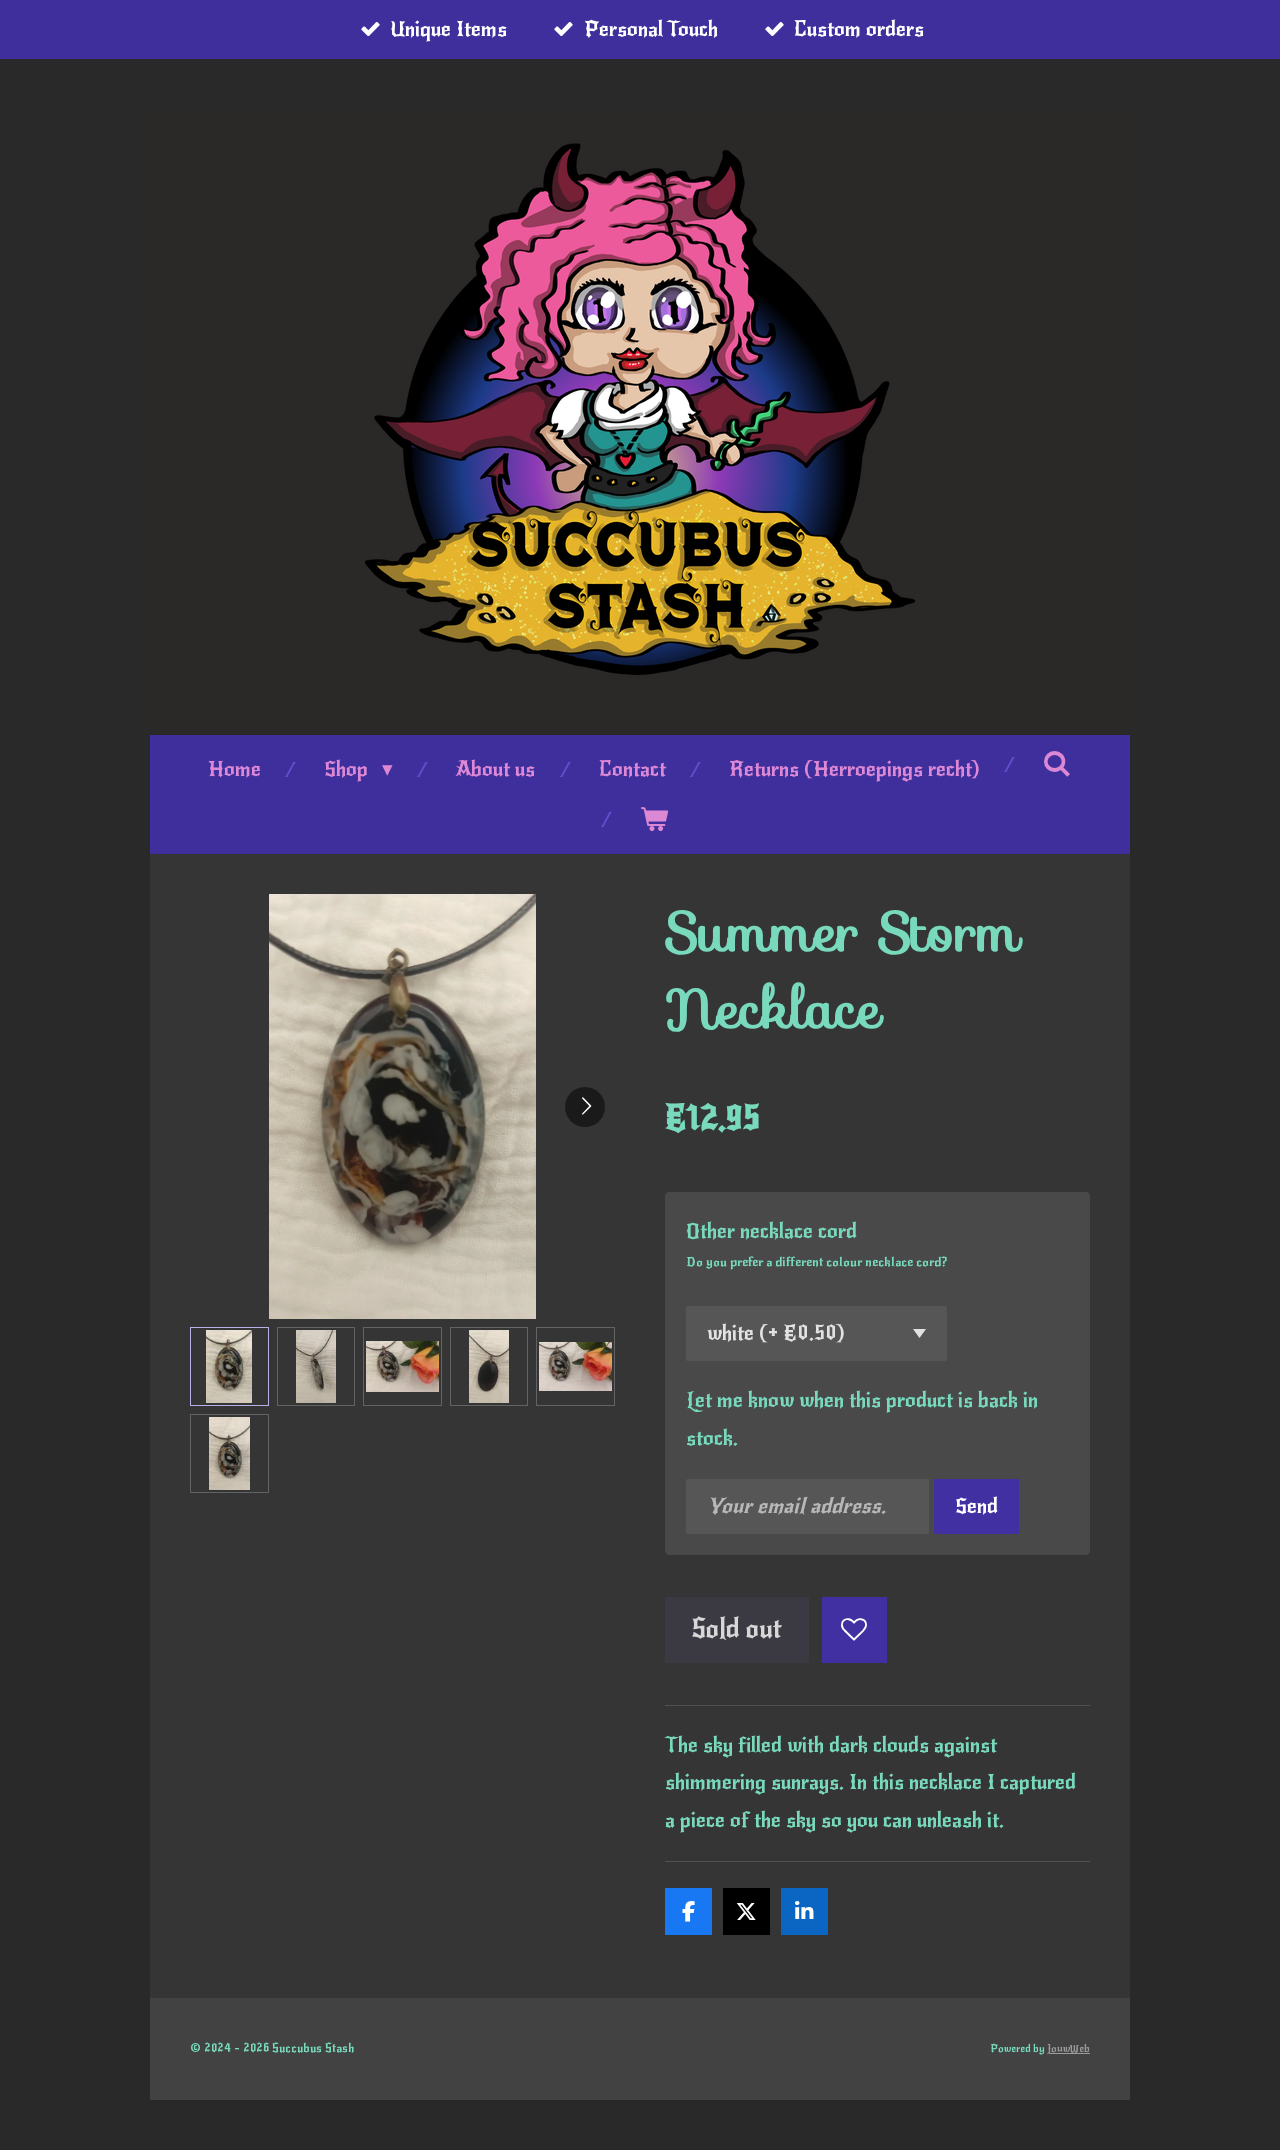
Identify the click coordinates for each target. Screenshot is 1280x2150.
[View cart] (654, 820)
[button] (229, 1366)
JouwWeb (1068, 2049)
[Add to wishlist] (855, 1630)
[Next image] (585, 1107)
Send (976, 1506)
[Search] (1057, 764)
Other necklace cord (771, 1231)
